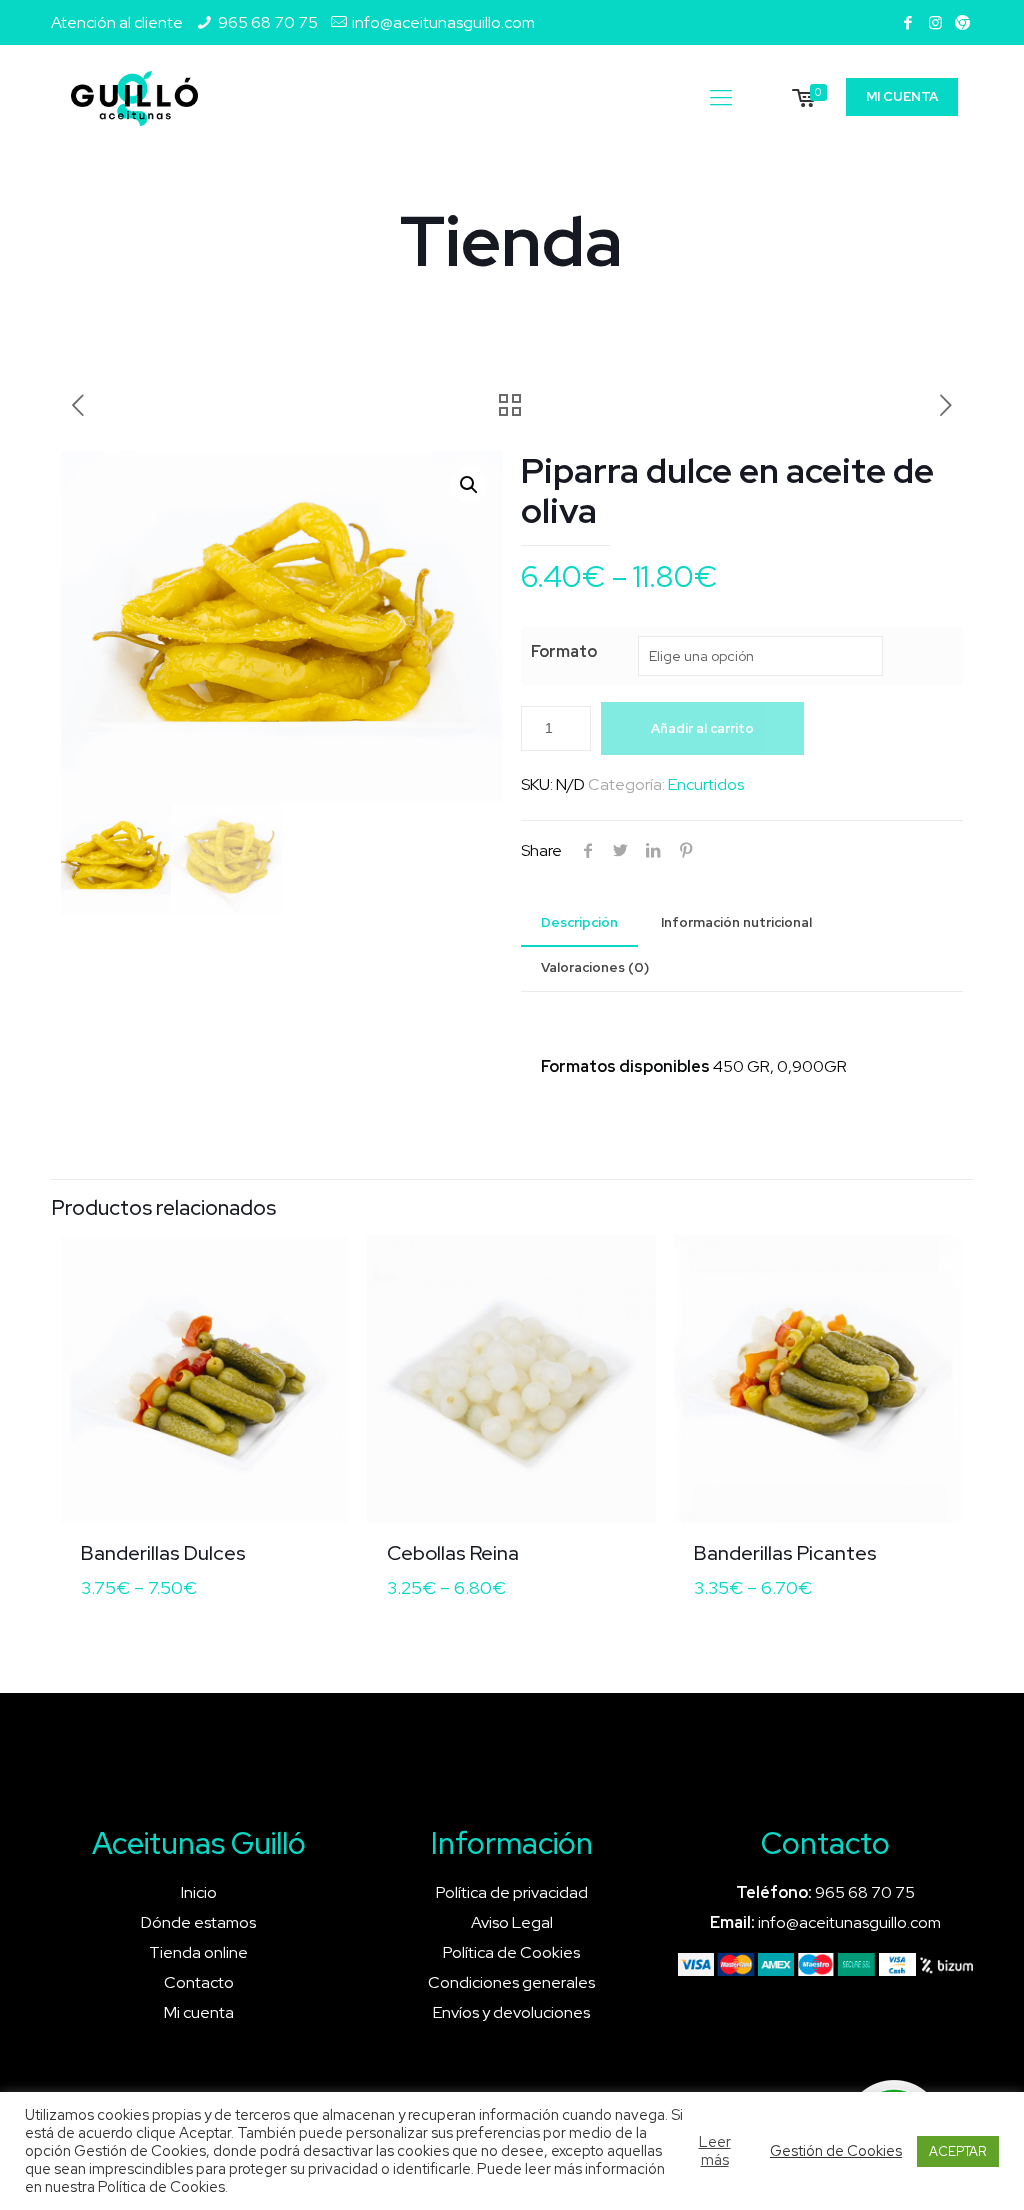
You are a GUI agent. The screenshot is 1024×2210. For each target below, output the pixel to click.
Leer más (715, 2151)
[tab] (579, 923)
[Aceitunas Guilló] (134, 97)
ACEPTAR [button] (958, 2151)
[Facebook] (908, 23)
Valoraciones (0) (595, 967)
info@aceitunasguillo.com (443, 22)
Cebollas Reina (453, 1553)
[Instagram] (935, 23)
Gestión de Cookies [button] (836, 2151)
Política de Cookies (511, 1952)
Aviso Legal (512, 1922)
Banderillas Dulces (163, 1553)
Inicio (199, 1892)
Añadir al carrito (702, 728)
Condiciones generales (511, 1982)
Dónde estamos (198, 1922)
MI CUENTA (902, 96)
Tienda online (198, 1952)
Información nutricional (736, 922)
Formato (564, 651)
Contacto (199, 1982)
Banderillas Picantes (785, 1553)
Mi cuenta (199, 2012)
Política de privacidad (512, 1892)
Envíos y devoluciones (511, 2012)
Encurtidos (706, 784)
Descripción (579, 922)
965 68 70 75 (268, 22)
